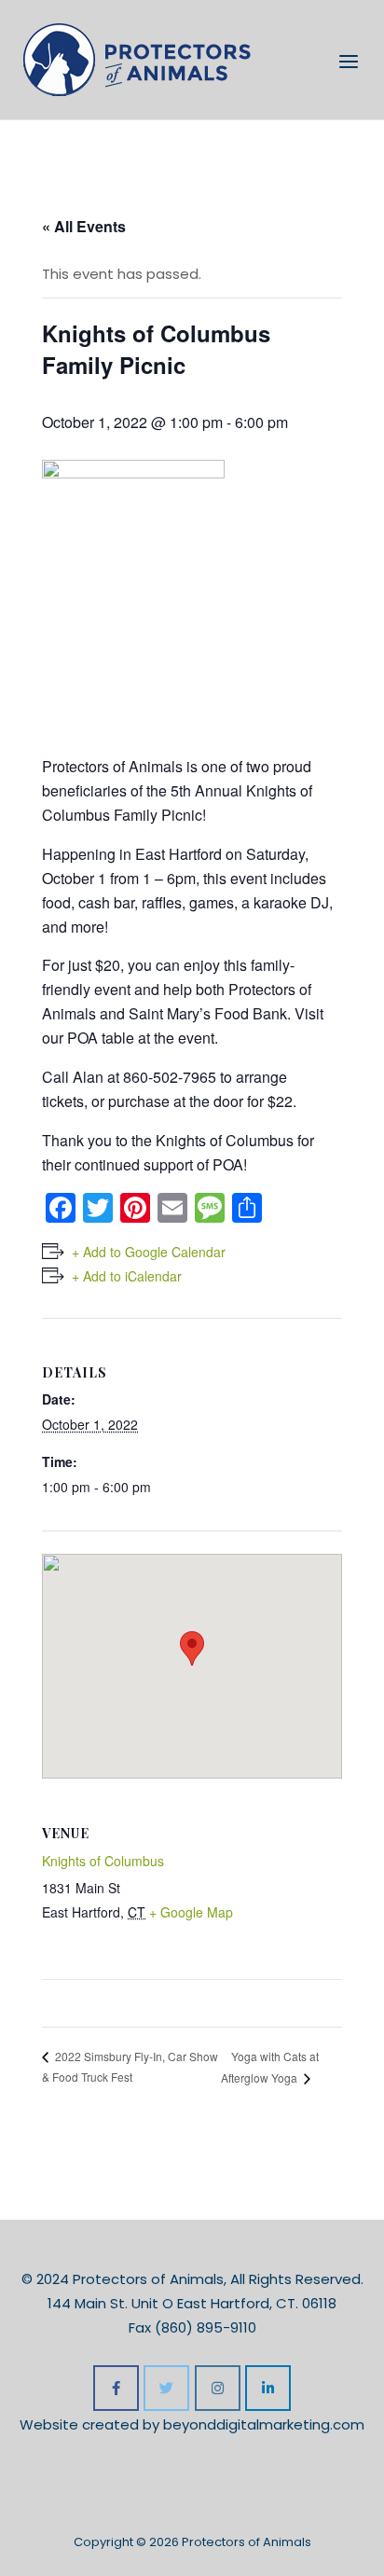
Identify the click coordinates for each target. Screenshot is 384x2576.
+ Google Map (191, 1912)
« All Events (84, 226)
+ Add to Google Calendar (149, 1252)
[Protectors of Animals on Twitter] (166, 2388)
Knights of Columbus (103, 1861)
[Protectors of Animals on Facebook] (116, 2388)
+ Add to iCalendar (127, 1276)
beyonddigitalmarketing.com (264, 2424)
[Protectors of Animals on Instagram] (218, 2388)
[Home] (137, 58)
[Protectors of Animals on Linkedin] (268, 2388)
